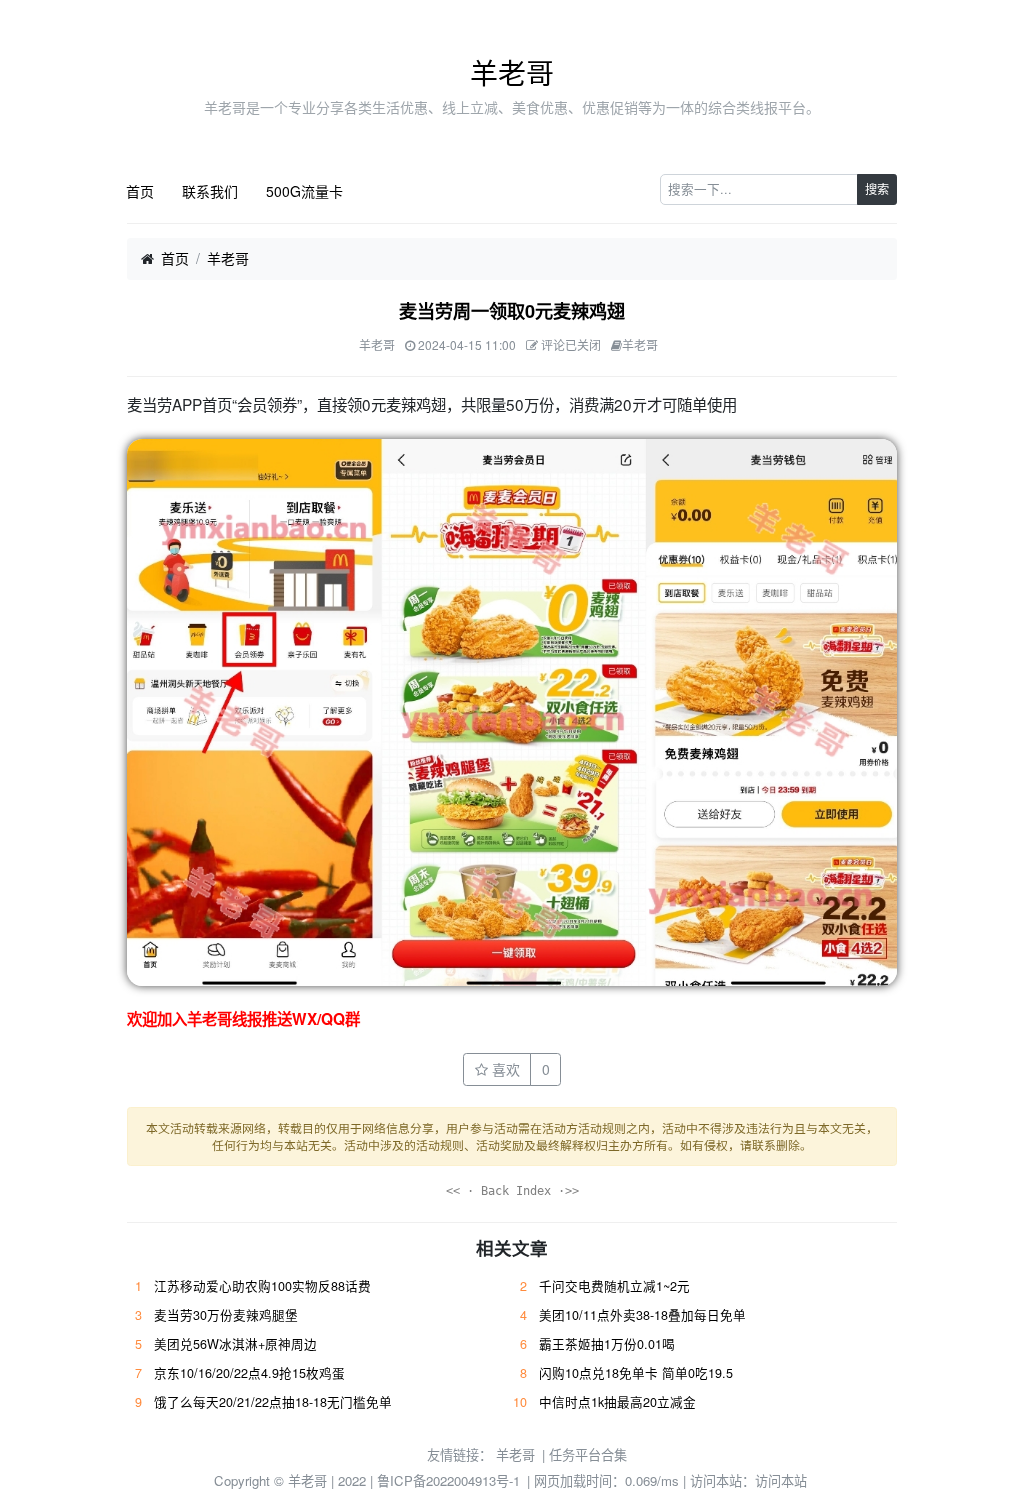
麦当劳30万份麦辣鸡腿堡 (226, 1315)
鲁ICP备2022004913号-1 (448, 1480)
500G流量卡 (304, 191)
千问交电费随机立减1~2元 (614, 1286)
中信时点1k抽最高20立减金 (617, 1402)
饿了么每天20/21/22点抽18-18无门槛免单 (273, 1402)
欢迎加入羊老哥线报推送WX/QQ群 (243, 1019)
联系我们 (210, 191)
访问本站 (781, 1480)
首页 (140, 191)
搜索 (877, 188)
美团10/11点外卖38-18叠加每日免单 (642, 1315)
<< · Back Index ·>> (512, 1191)
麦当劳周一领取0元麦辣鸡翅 (512, 311)
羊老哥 (512, 72)
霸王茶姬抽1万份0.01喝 (607, 1344)
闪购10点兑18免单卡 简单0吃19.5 (636, 1373)
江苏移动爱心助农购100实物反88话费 (262, 1286)
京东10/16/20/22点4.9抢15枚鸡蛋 (249, 1373)
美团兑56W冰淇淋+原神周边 (235, 1344)
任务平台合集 (588, 1454)
